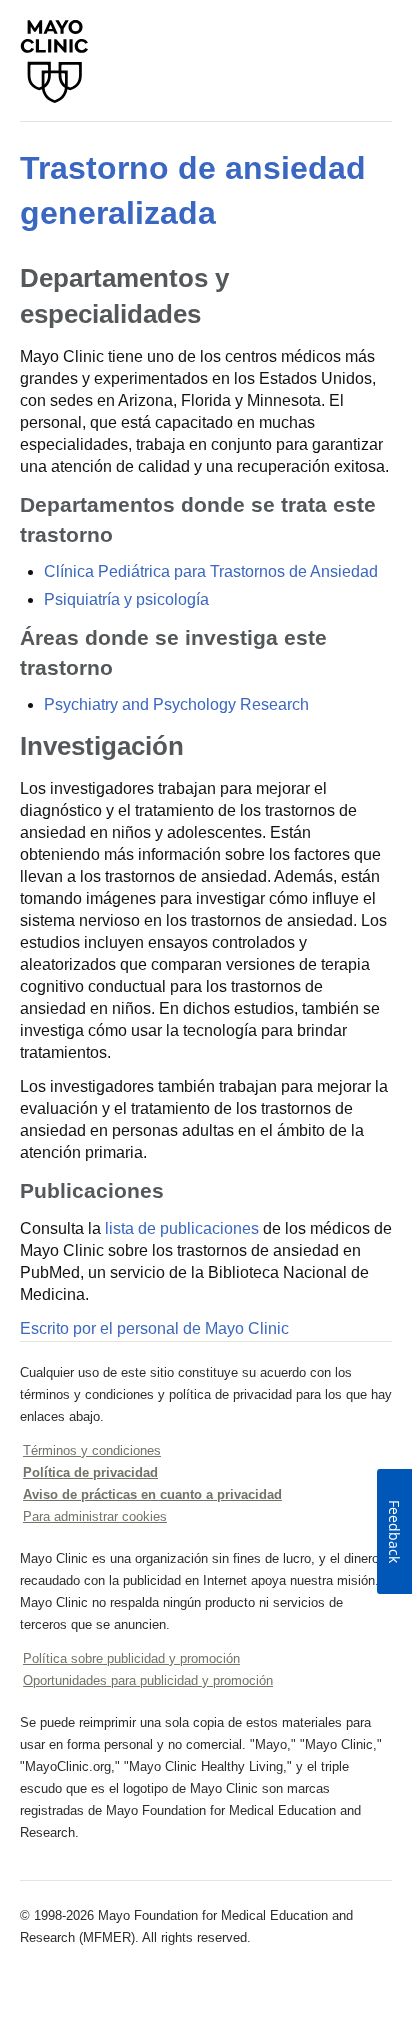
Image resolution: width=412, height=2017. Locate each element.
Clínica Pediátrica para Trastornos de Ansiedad (211, 571)
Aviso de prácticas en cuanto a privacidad (152, 1494)
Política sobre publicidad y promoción (131, 1658)
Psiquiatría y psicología (126, 599)
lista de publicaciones (182, 1228)
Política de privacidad (90, 1472)
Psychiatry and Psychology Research (176, 704)
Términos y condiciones (92, 1450)
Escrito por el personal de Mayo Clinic (154, 1328)
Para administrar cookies (95, 1516)
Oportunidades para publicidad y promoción (148, 1680)
